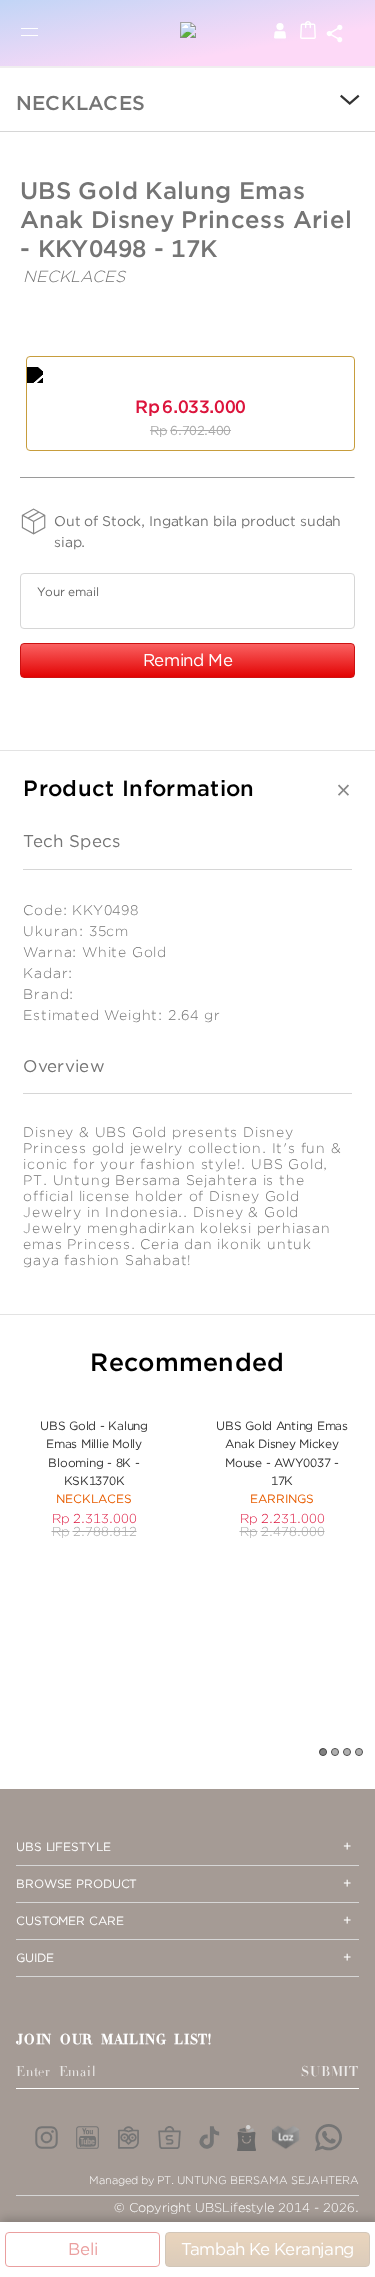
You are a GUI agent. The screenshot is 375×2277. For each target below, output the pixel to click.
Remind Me (188, 660)
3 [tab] (348, 1753)
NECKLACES (80, 103)
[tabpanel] (94, 1467)
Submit (330, 2072)
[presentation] (335, 102)
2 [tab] (336, 1753)
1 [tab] (324, 1753)
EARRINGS (282, 1498)
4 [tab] (360, 1753)
